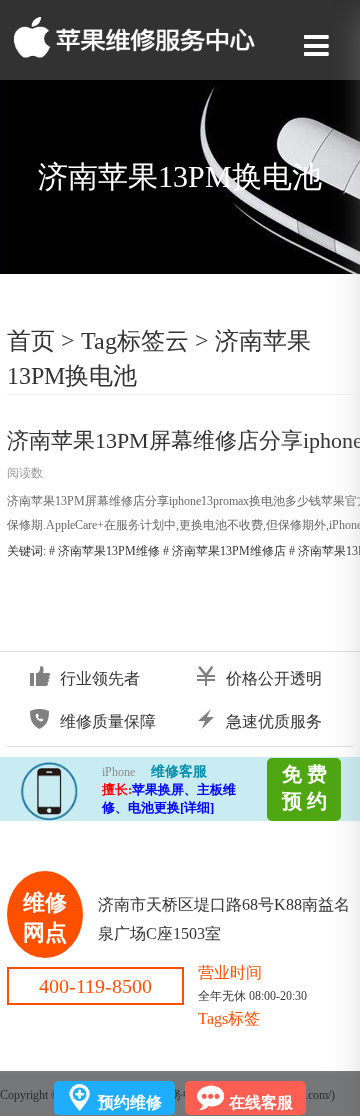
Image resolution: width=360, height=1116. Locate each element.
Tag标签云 (135, 341)
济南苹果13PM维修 (109, 551)
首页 (31, 341)
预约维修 (130, 1102)
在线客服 (261, 1102)
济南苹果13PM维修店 (229, 551)
